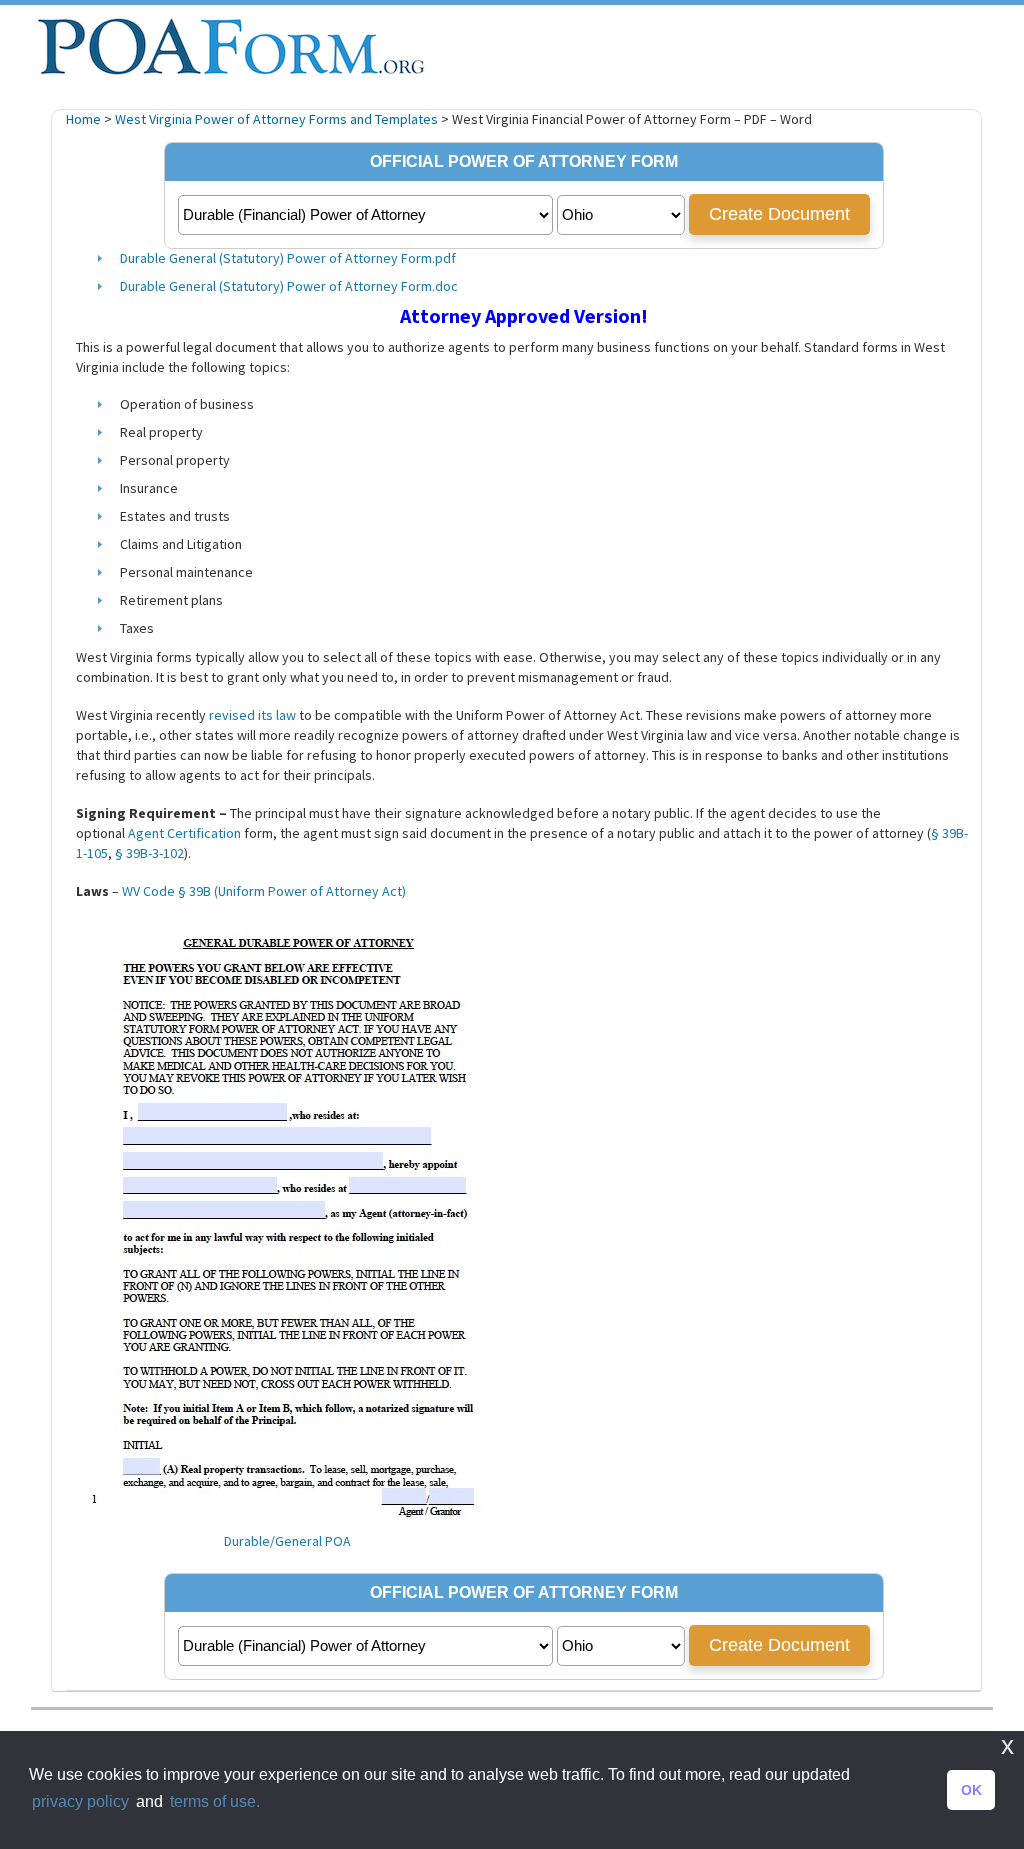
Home (83, 119)
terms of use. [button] (215, 1801)
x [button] (1007, 1745)
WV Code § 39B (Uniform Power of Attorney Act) (264, 891)
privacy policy (80, 1801)
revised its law (252, 715)
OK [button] (971, 1790)
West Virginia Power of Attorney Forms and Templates (276, 119)
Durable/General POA (287, 1541)
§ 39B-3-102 (149, 853)
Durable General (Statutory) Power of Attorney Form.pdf (288, 258)
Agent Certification (184, 833)
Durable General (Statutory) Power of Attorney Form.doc (289, 286)
